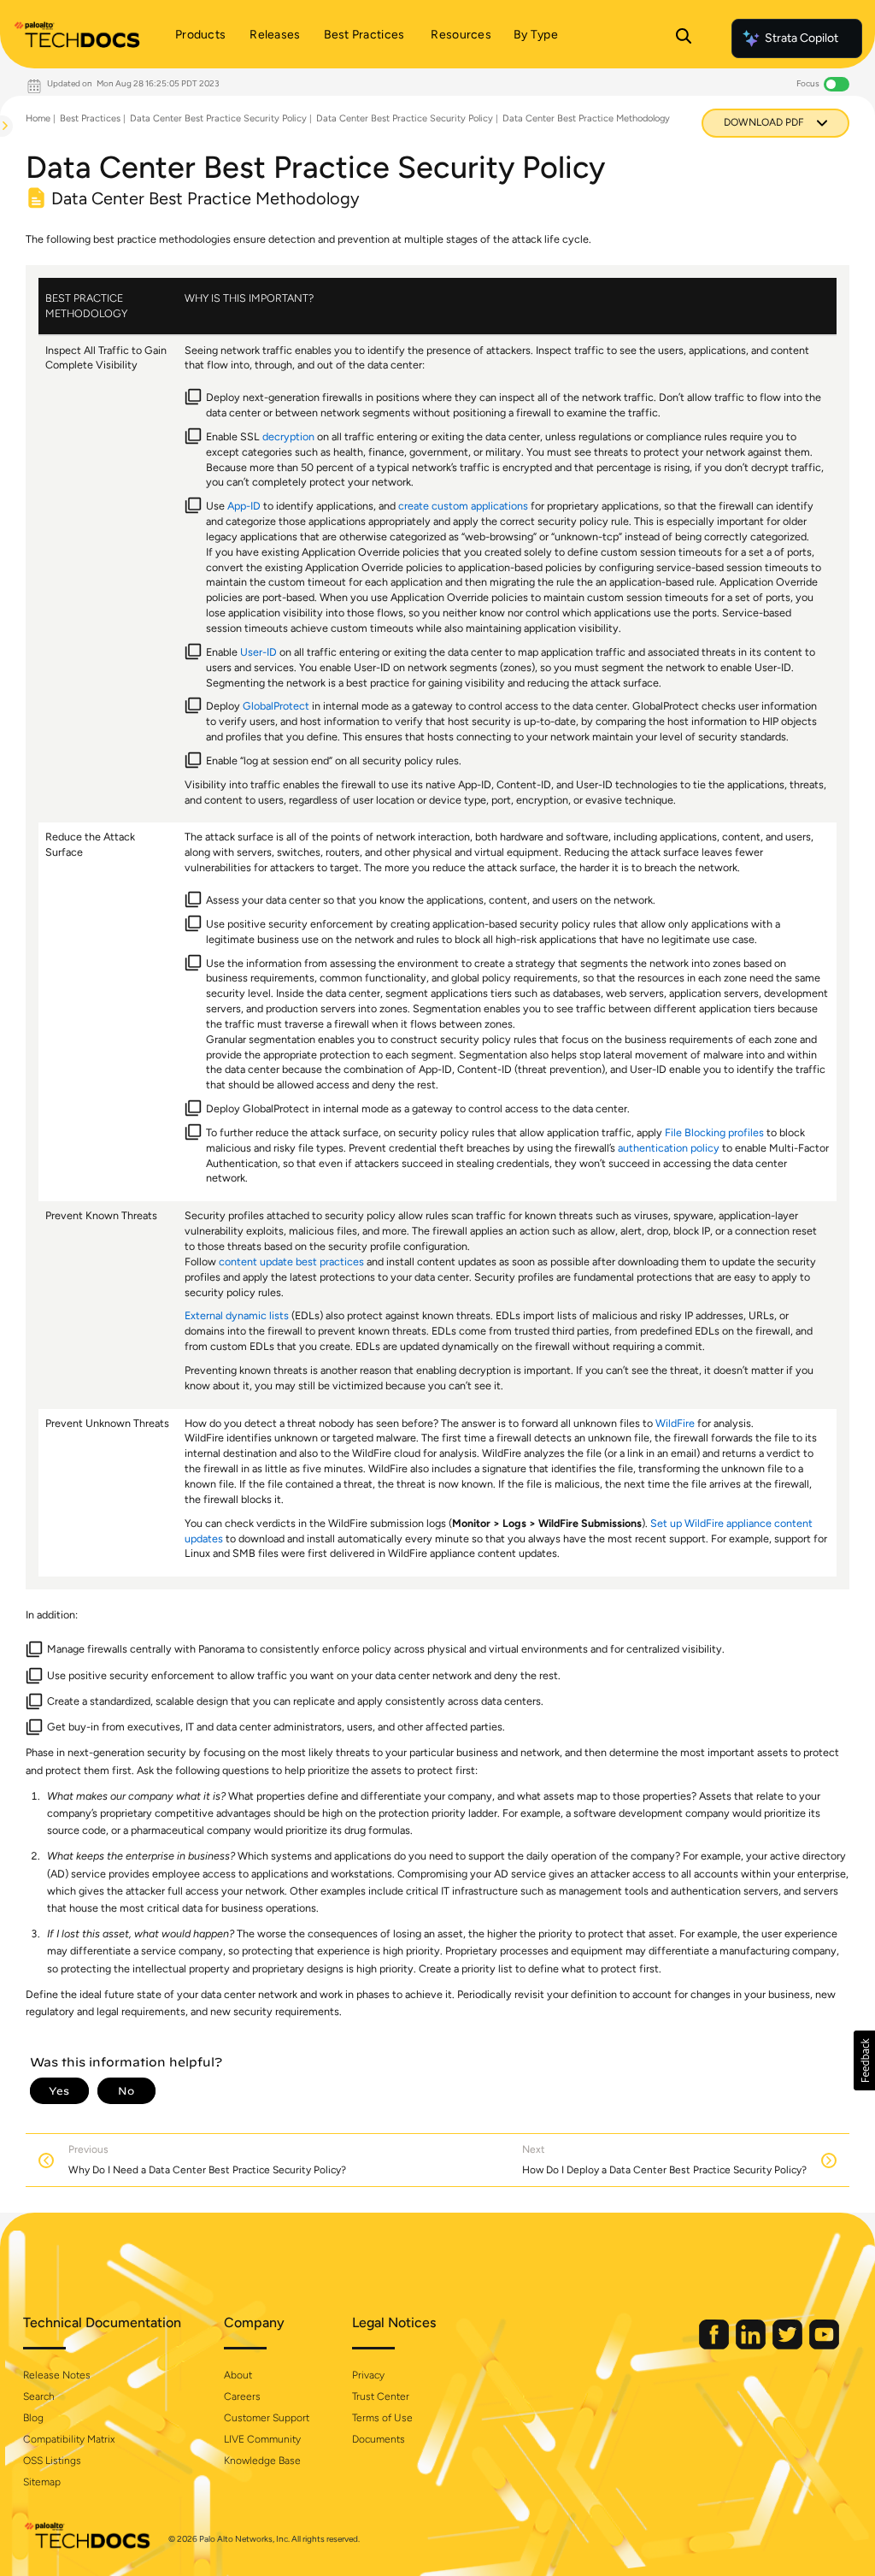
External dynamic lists (237, 1315)
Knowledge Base (262, 2461)
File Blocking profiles (714, 1132)
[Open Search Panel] (684, 38)
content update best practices (291, 1261)
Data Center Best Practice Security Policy (218, 118)
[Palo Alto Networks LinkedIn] (752, 2346)
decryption (288, 436)
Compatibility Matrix (69, 2439)
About (238, 2375)
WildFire (675, 1423)
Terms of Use (382, 2418)
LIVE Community (262, 2439)
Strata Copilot (802, 38)
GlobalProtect (276, 706)
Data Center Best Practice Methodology (586, 118)
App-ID (244, 506)
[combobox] (1, 168)
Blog (33, 2418)
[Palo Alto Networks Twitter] (789, 2346)
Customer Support (267, 2418)
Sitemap (42, 2482)
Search (39, 2396)
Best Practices (90, 118)
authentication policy (669, 1148)
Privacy (368, 2375)
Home (38, 118)
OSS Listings (52, 2461)
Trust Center (381, 2396)
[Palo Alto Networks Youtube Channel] (824, 2346)
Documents (379, 2439)
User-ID (258, 652)
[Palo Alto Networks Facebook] (715, 2346)
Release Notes (57, 2375)
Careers (242, 2396)
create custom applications (463, 506)
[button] (864, 2060)
